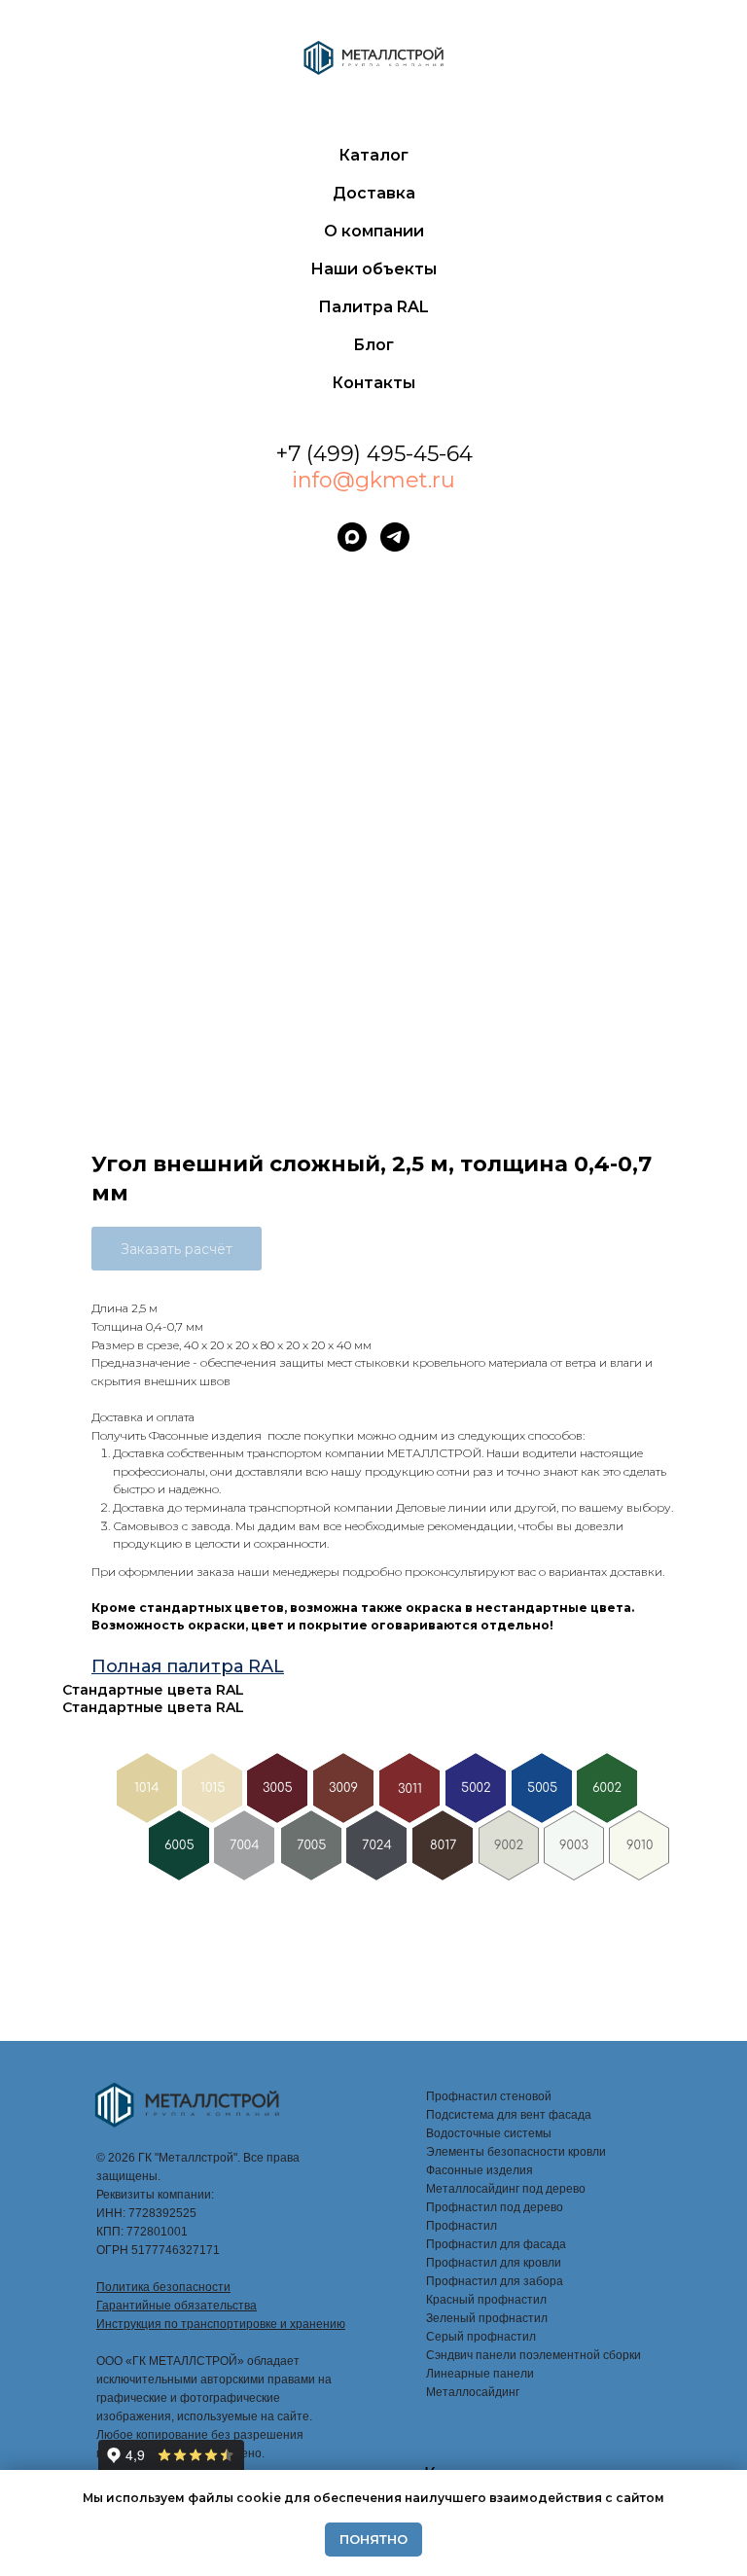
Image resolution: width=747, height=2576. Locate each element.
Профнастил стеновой (489, 2096)
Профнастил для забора (495, 2281)
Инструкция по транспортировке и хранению (221, 2324)
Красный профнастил (486, 2300)
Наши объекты (373, 269)
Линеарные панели (480, 2374)
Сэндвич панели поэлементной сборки (534, 2355)
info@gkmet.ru (373, 480)
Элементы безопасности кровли (516, 2152)
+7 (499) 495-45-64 (374, 454)
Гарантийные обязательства (177, 2306)
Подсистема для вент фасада (509, 2115)
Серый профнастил (481, 2337)
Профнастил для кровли (494, 2263)
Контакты (373, 383)
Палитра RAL (373, 307)
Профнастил (462, 2226)
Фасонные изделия (480, 2170)
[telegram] (395, 537)
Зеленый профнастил (487, 2318)
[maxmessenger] (352, 537)
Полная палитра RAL (188, 1666)
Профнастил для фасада (496, 2244)
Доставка (374, 193)
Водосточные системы (489, 2133)
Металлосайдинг (473, 2392)
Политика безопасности (163, 2287)
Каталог (373, 155)
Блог (373, 345)
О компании (374, 231)
